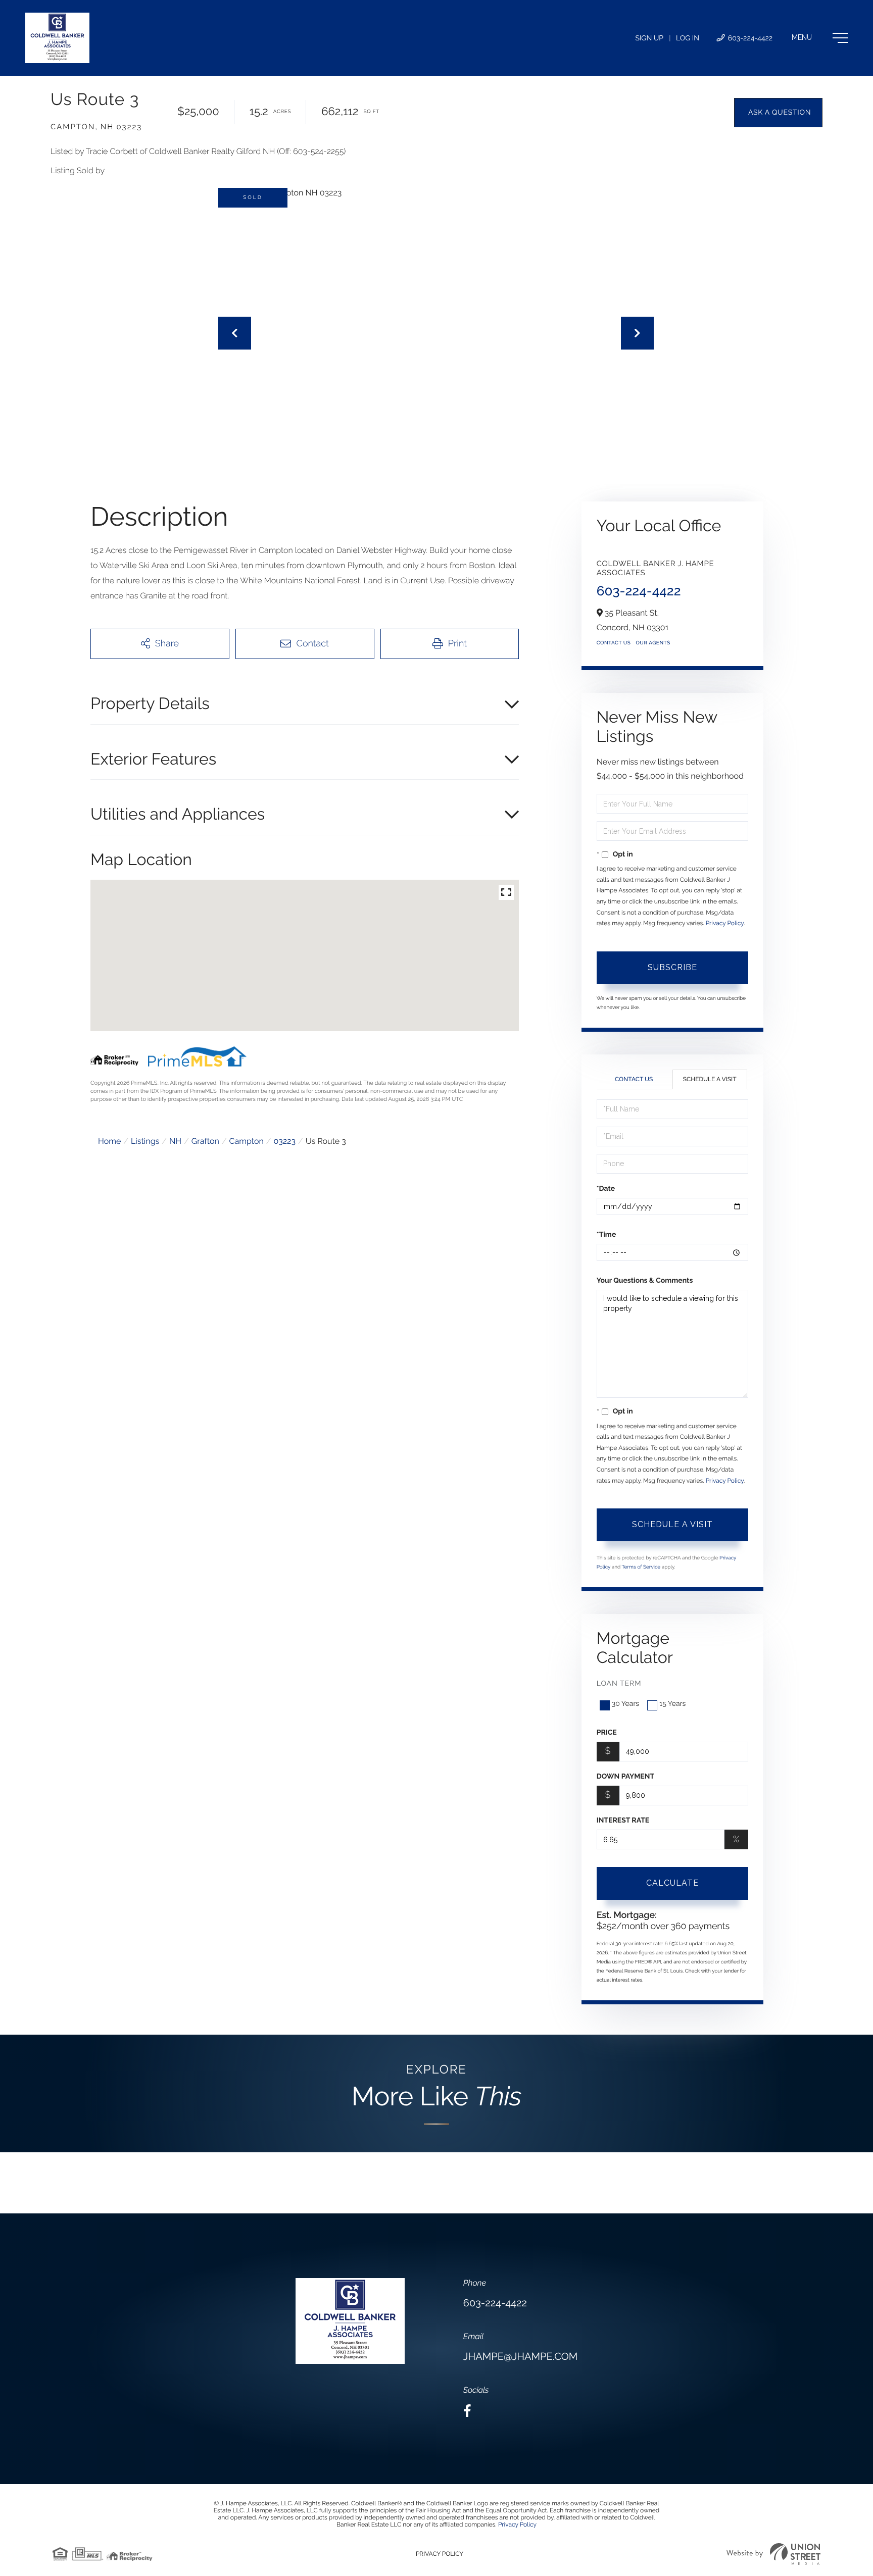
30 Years (625, 1704)
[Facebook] (467, 2411)
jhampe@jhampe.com (520, 2356)
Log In (688, 38)
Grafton (205, 1141)
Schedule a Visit (710, 1079)
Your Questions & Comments (645, 1281)
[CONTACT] (778, 113)
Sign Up (649, 38)
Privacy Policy (725, 923)
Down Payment (625, 1777)
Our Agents (653, 643)
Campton (247, 1141)
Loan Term (619, 1684)
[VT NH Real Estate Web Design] (773, 2554)
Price (607, 1733)
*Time (607, 1235)
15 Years (672, 1704)
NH (175, 1141)
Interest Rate (623, 1821)
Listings (145, 1141)
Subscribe (672, 967)
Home (109, 1141)
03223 (284, 1141)
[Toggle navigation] (820, 38)
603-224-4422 (749, 38)
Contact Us (614, 643)
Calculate (672, 1883)
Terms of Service (641, 1567)
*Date (606, 1189)
